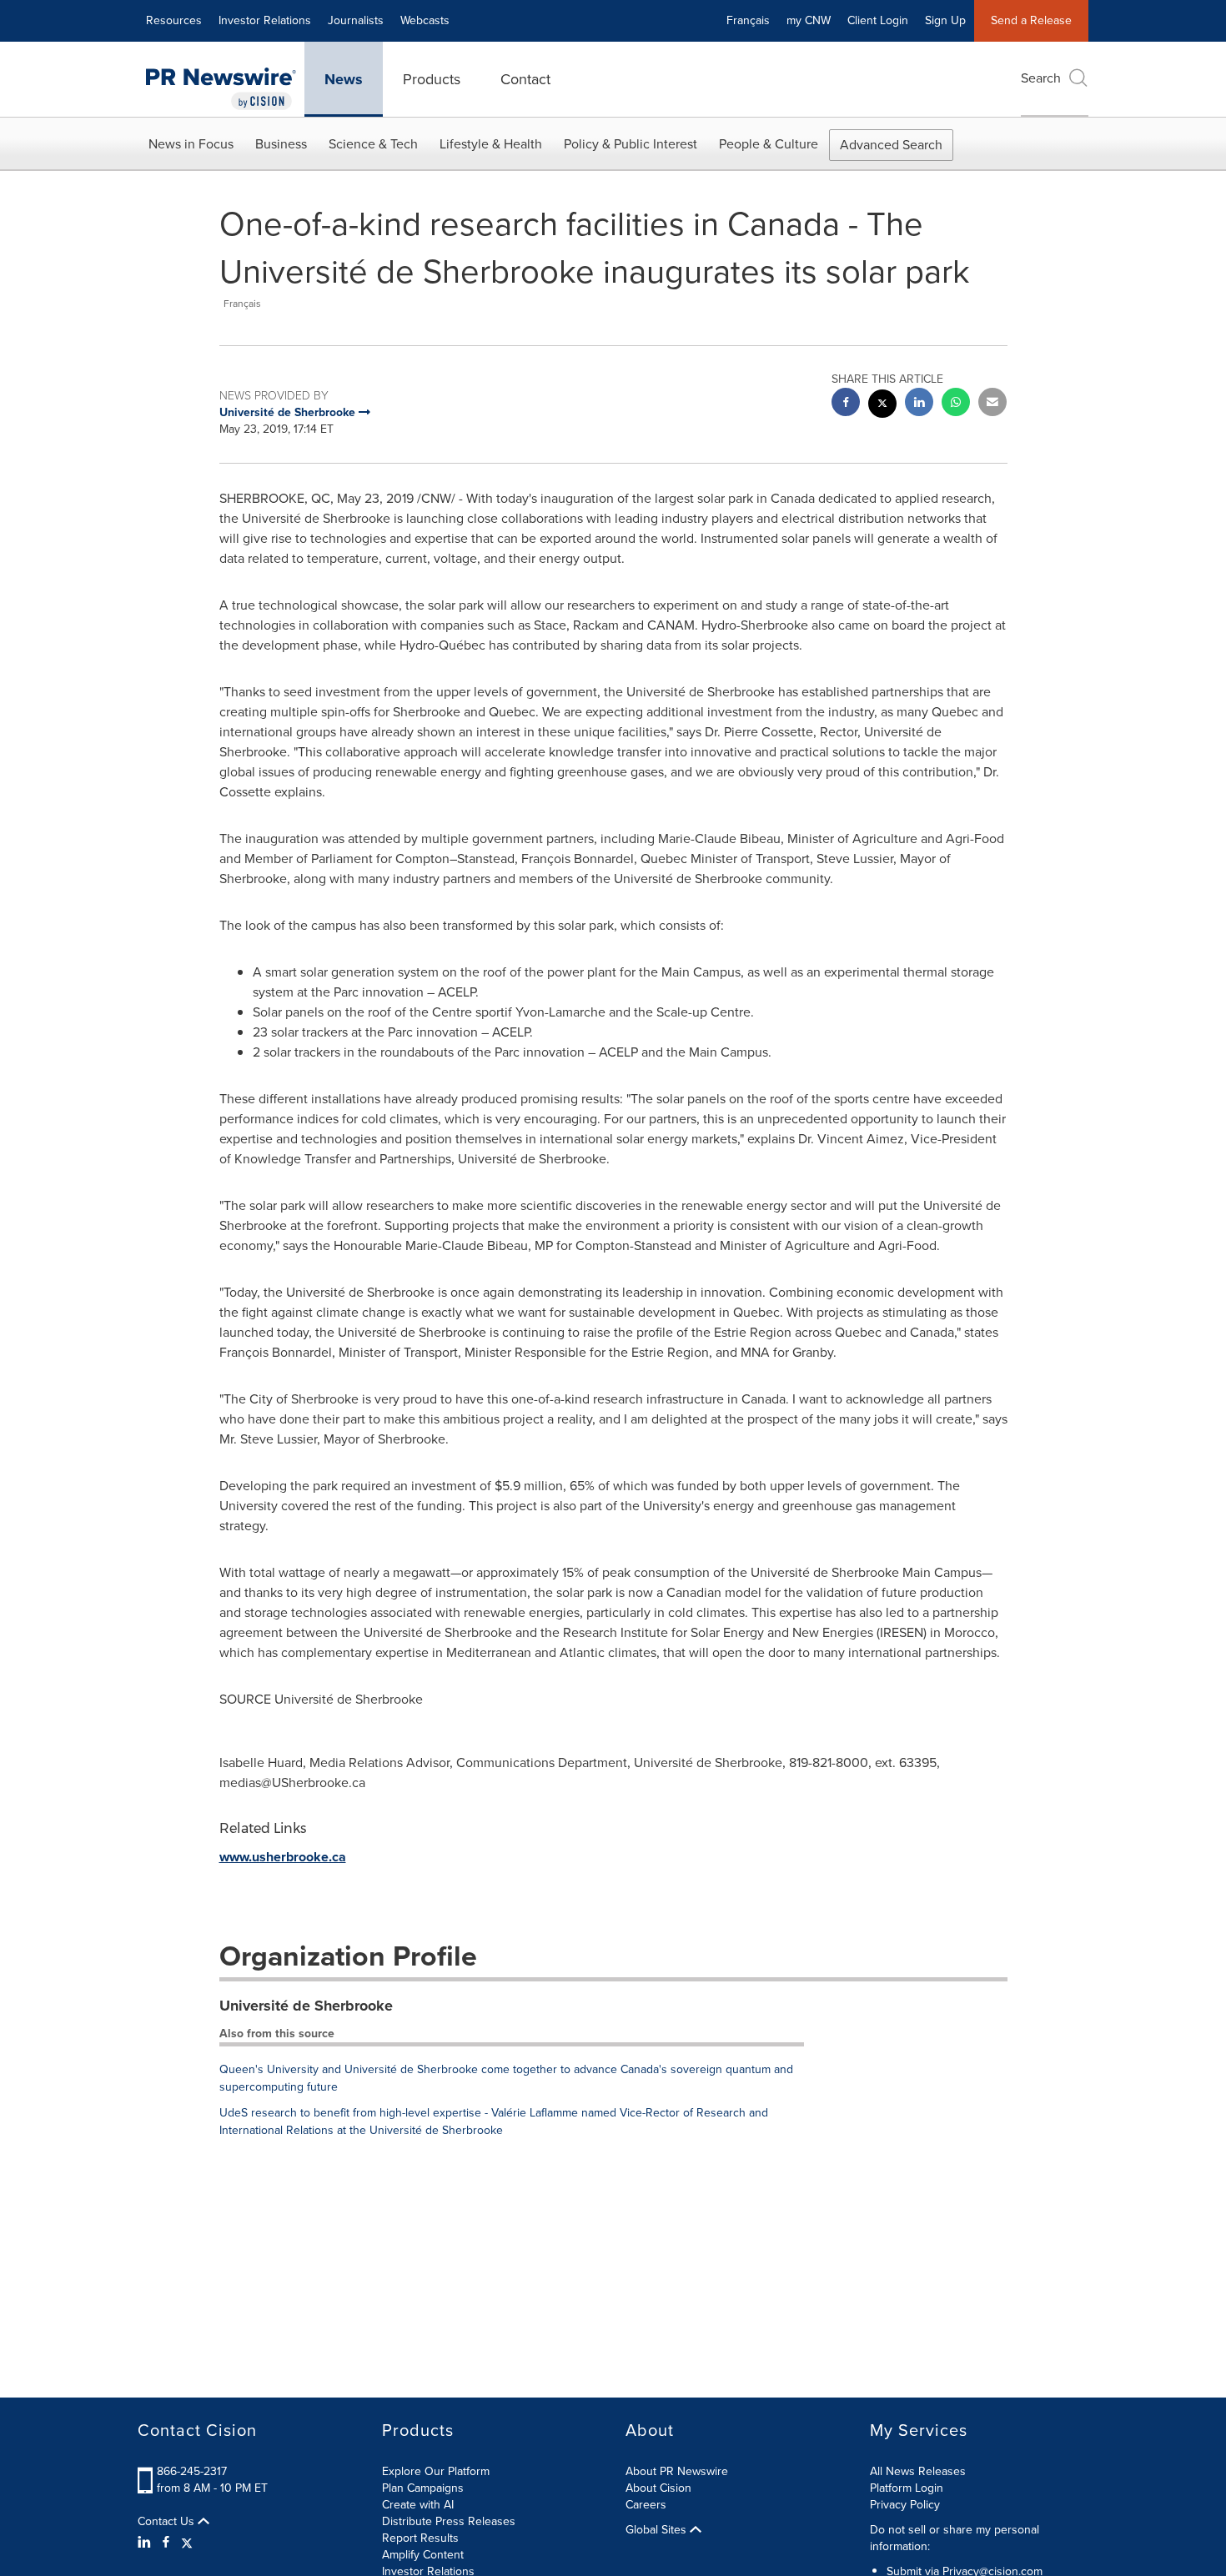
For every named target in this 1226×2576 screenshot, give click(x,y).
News (344, 79)
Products (432, 79)
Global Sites (658, 2530)
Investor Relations (265, 20)
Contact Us (168, 2522)
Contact (525, 79)
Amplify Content (423, 2555)
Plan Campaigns (423, 2488)
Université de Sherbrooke (306, 2006)
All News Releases (918, 2471)
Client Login (878, 20)
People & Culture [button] (769, 144)
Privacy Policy (905, 2505)
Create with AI (418, 2505)
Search (1041, 78)
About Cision (658, 2488)
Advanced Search (891, 145)
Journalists (356, 20)
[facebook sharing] (846, 404)
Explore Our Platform (436, 2471)
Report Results (420, 2538)
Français (748, 20)
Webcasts (425, 20)
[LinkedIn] (146, 2543)
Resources (174, 20)
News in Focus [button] (191, 144)
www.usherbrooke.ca (283, 1857)
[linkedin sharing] (919, 404)
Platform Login (907, 2488)
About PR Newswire (677, 2471)
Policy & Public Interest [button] (631, 144)
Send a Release (1031, 20)
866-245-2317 (192, 2471)
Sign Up (945, 20)
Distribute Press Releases (449, 2521)
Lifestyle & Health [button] (491, 144)
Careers (646, 2505)
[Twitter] (187, 2543)
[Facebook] (166, 2543)
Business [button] (281, 144)
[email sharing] (992, 404)
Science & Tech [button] (373, 144)
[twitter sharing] (882, 406)
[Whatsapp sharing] (956, 404)
